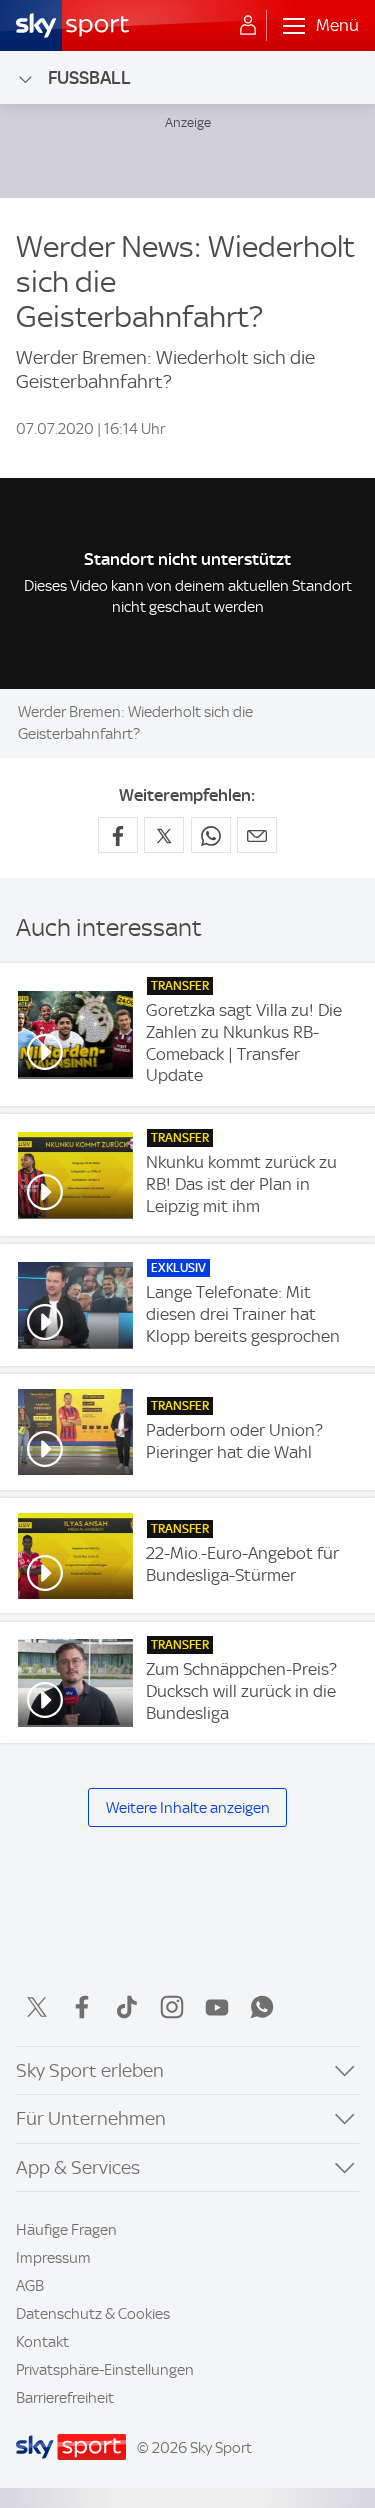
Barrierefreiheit (65, 2398)
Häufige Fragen (66, 2230)
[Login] (248, 26)
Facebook (82, 2007)
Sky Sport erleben (90, 2070)
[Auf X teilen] (164, 835)
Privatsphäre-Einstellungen (105, 2370)
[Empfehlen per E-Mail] (257, 835)
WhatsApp (262, 2007)
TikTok (127, 2007)
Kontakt (42, 2342)
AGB (30, 2286)
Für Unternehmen (91, 2118)
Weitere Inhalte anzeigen (188, 1808)
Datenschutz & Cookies (93, 2314)
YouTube (217, 2007)
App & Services (78, 2167)
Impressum (53, 2258)
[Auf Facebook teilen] (118, 835)
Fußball (89, 77)
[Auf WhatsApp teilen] (211, 835)
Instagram (172, 2007)
